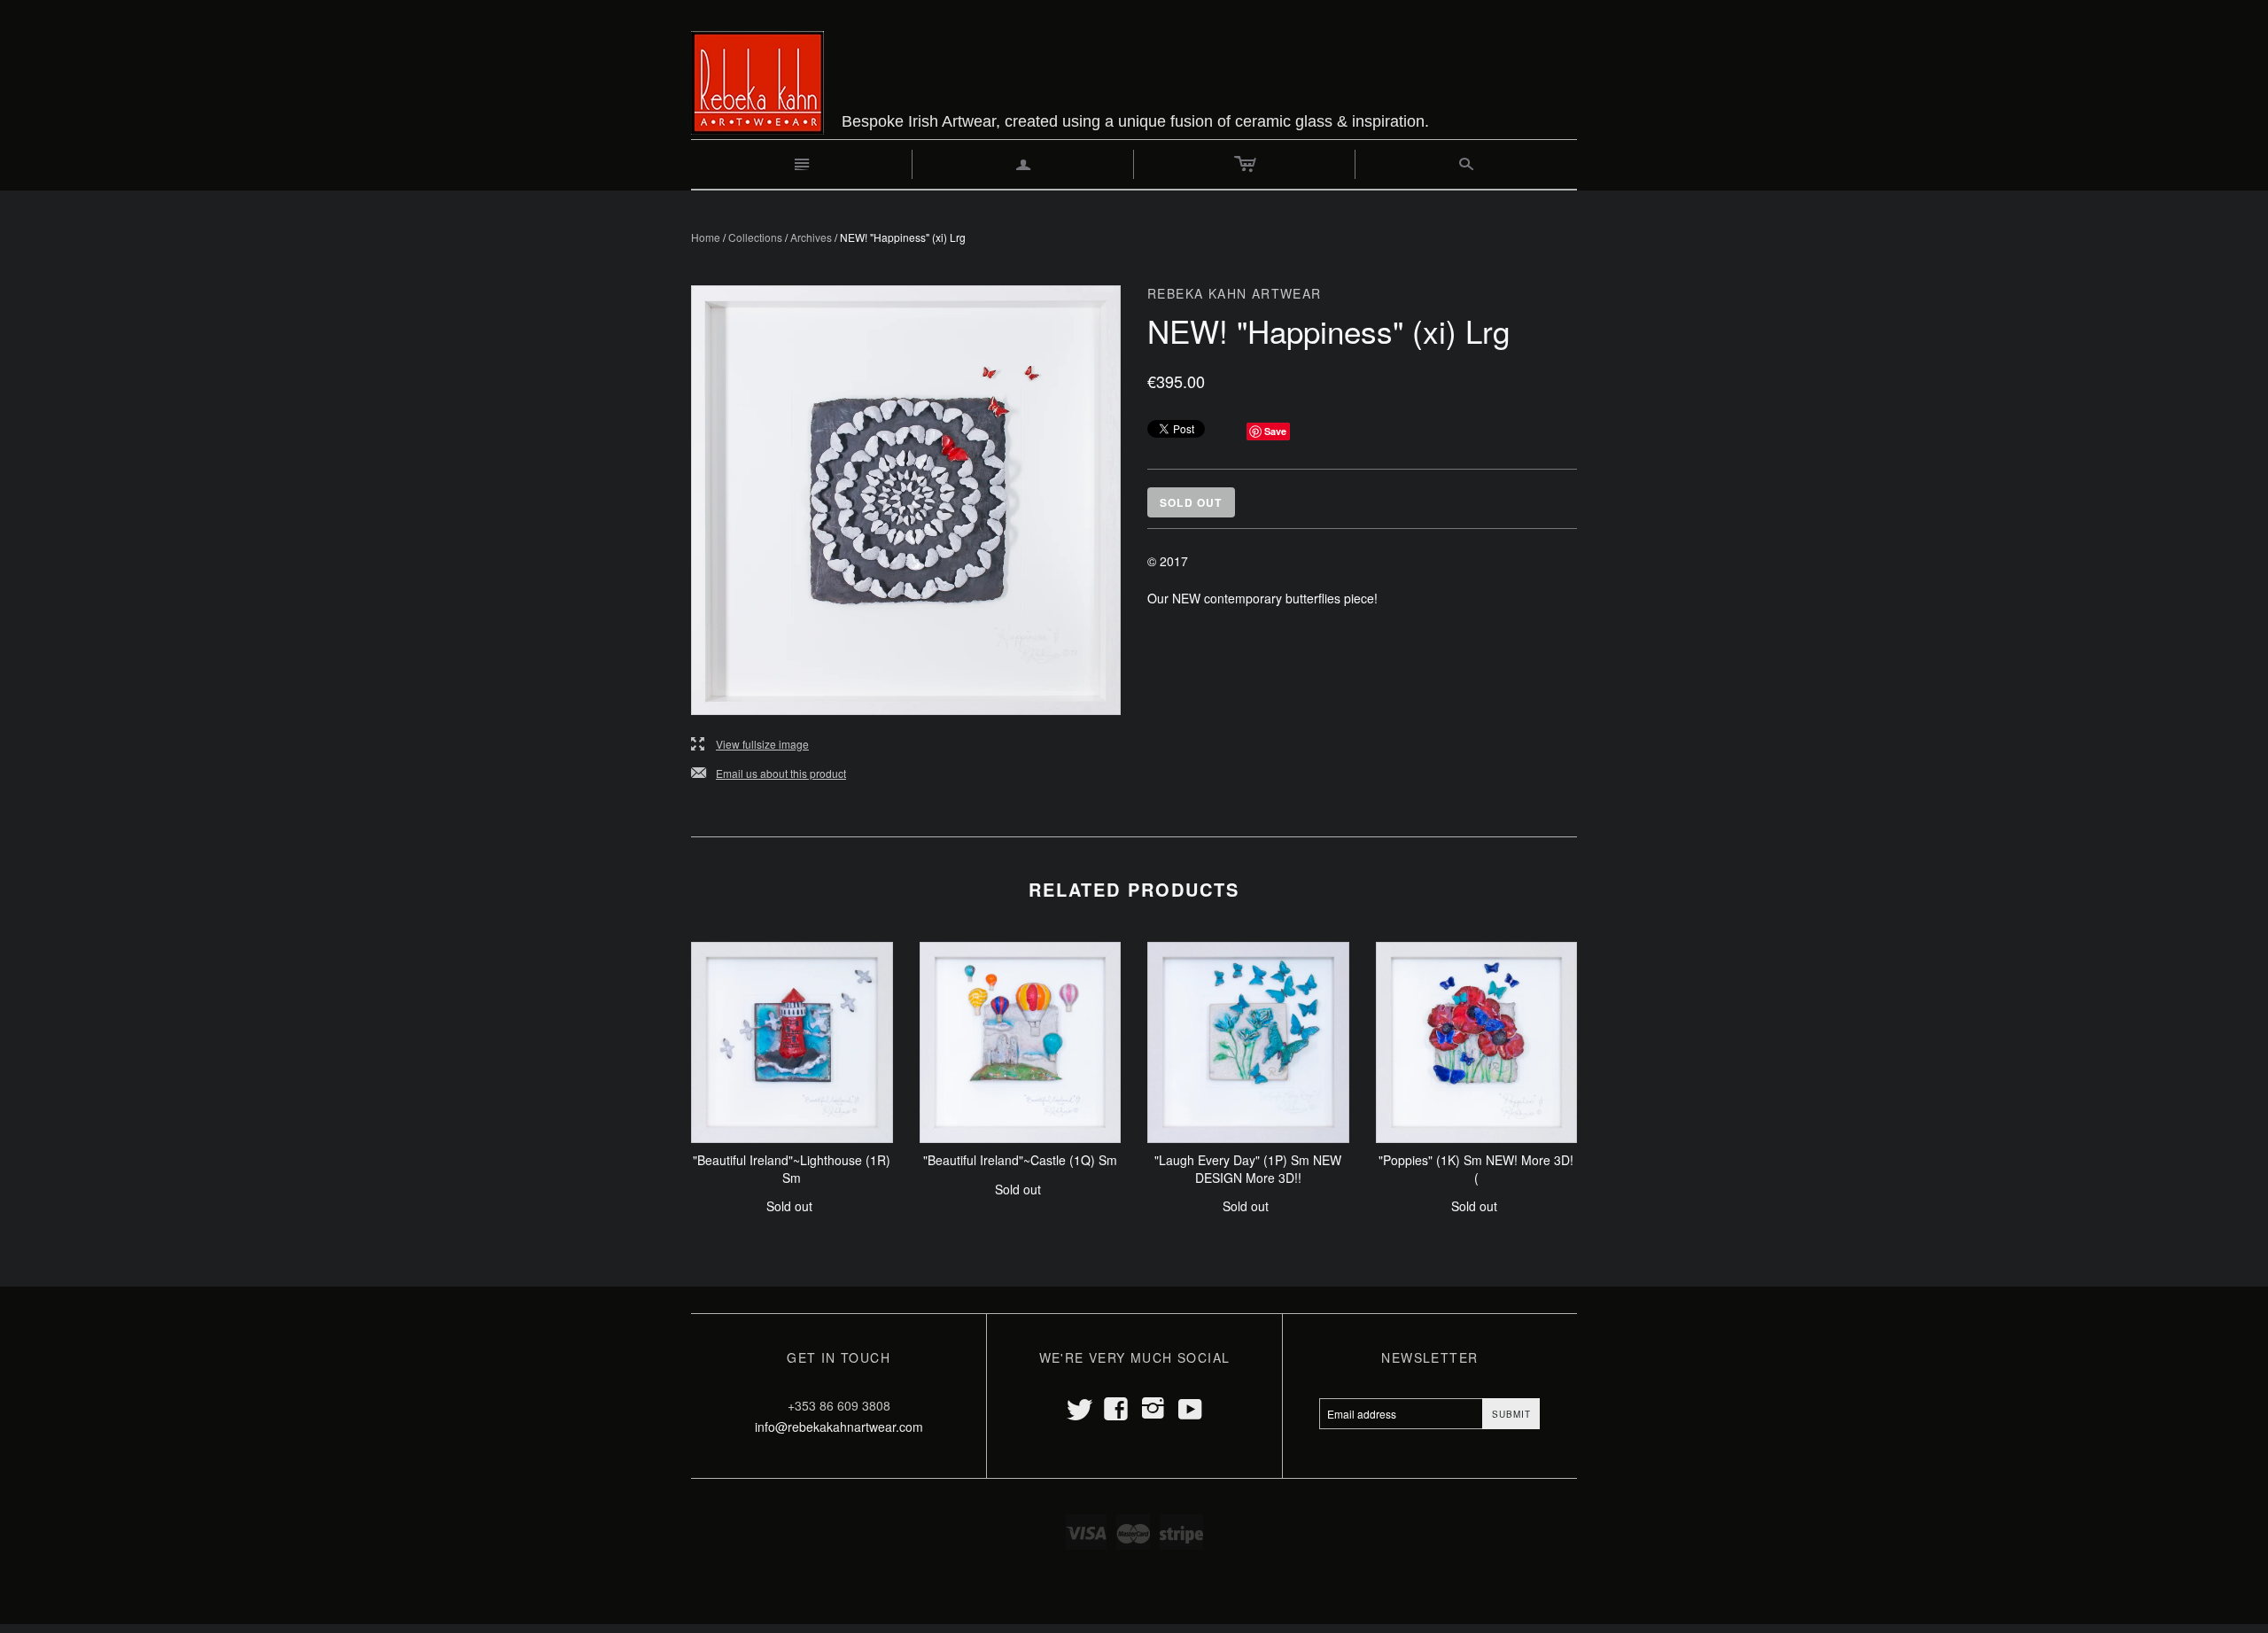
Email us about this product (769, 774)
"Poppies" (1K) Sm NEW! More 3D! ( (1476, 1169)
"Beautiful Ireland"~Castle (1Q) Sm (1020, 1160)
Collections (755, 237)
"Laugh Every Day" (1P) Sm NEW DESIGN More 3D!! (1248, 1169)
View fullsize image (750, 745)
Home (706, 237)
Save (1275, 431)
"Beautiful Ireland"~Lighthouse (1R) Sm (792, 1169)
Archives (811, 237)
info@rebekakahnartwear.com (839, 1427)
